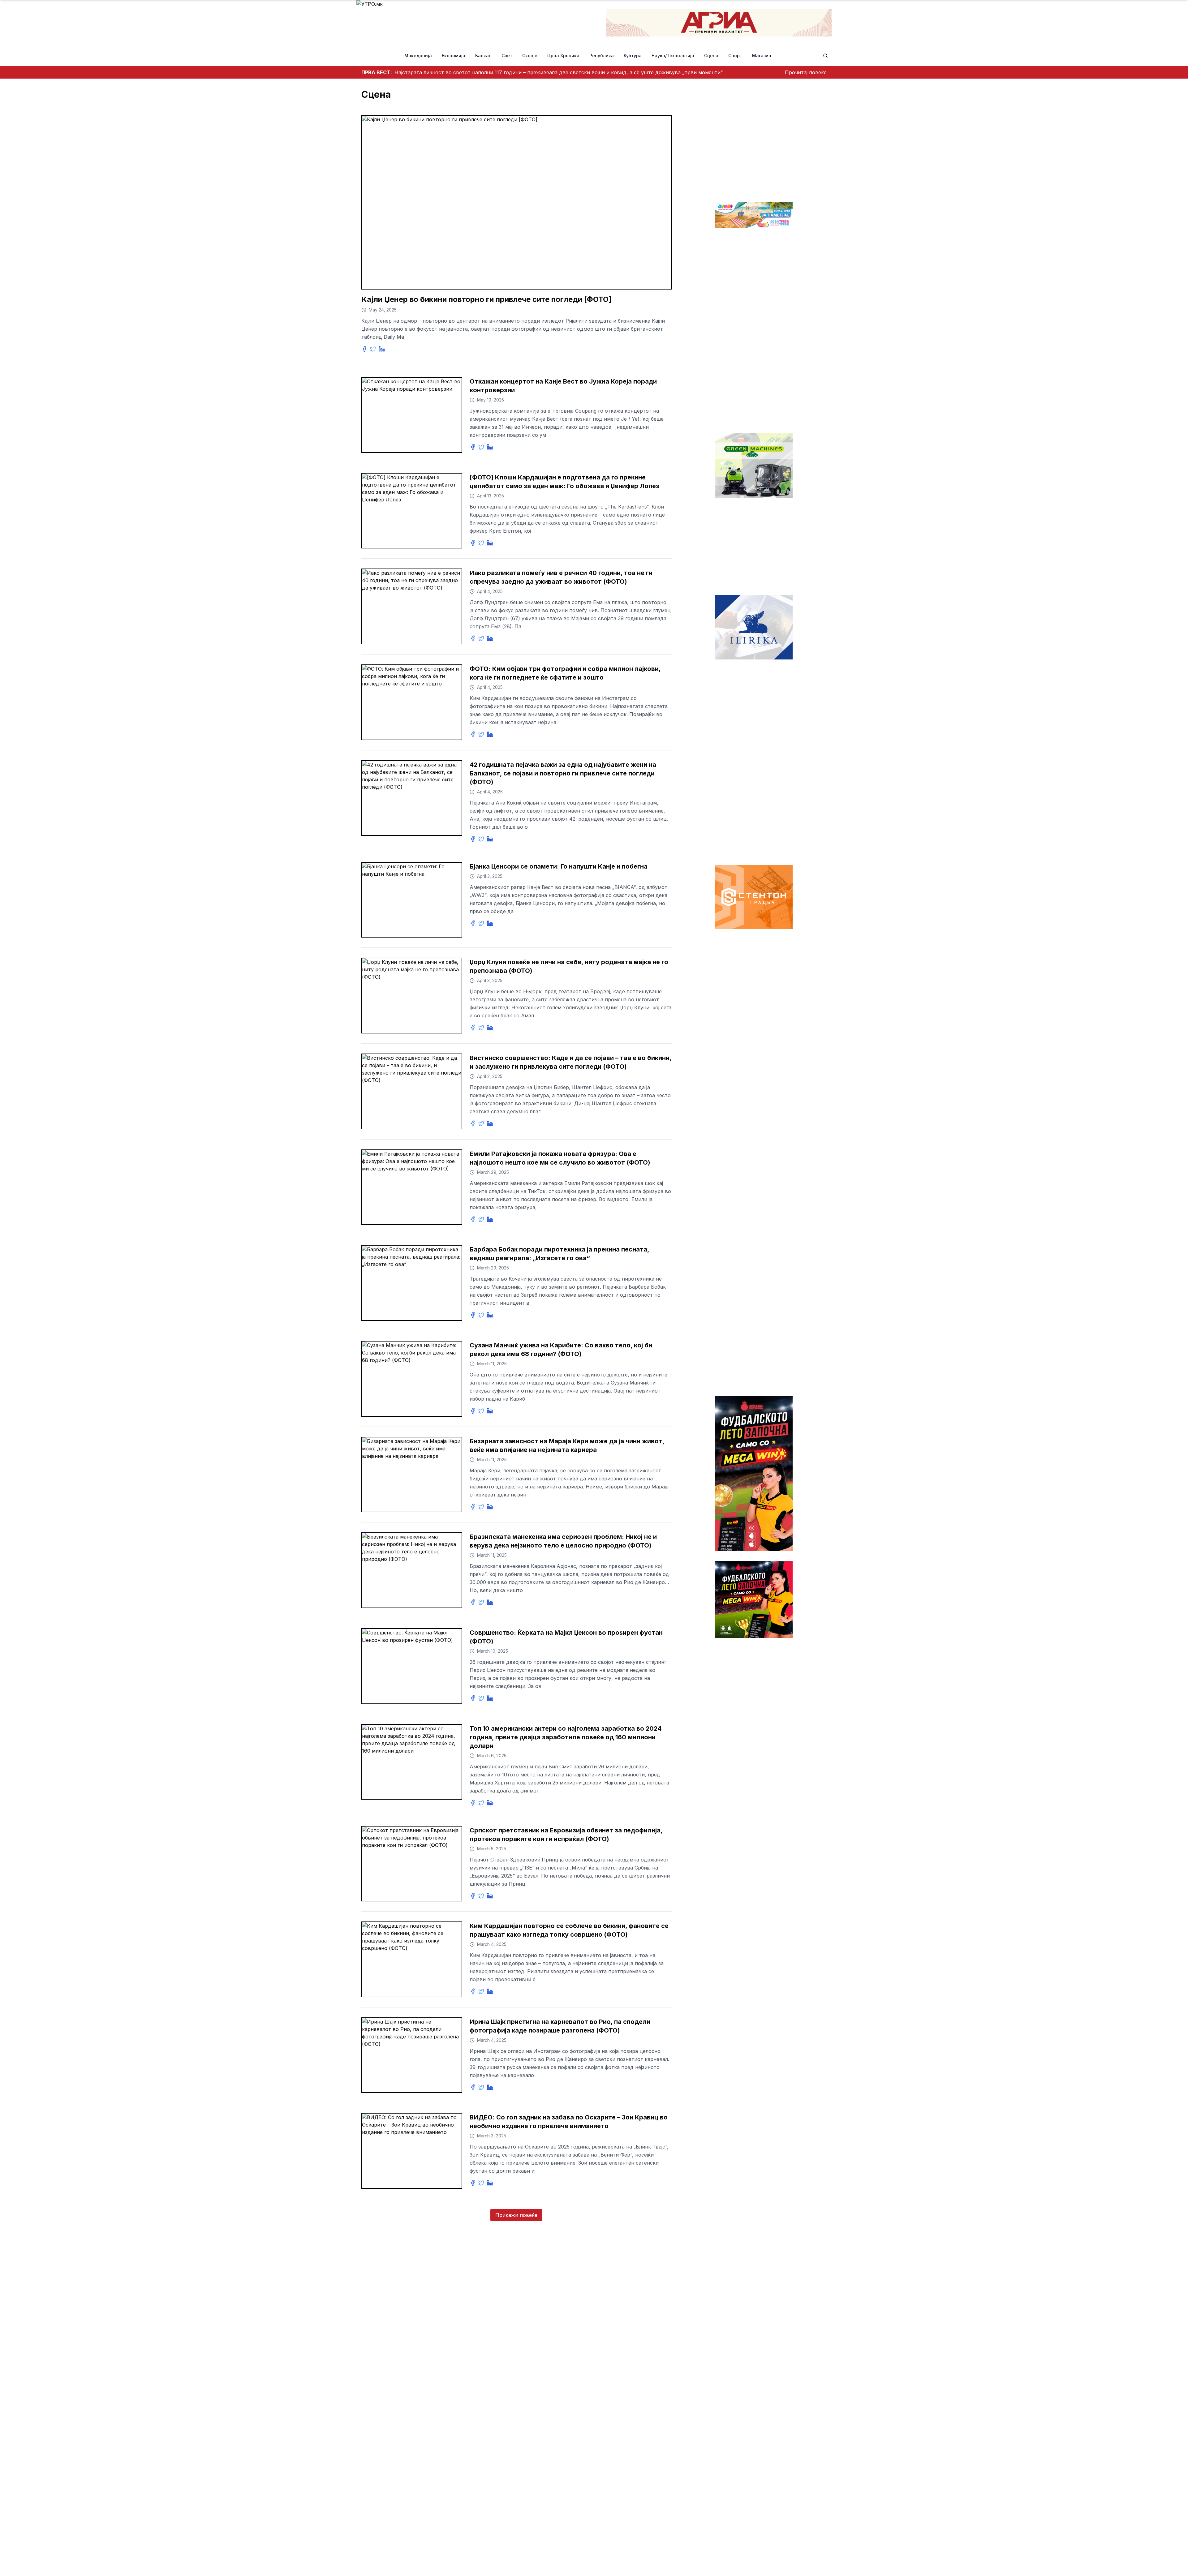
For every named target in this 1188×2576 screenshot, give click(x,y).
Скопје (530, 56)
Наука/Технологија (673, 56)
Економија (454, 56)
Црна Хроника (563, 56)
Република (602, 56)
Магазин (762, 56)
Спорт (735, 56)
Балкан (483, 56)
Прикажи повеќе (516, 2215)
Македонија (418, 56)
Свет (507, 56)
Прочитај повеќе (806, 72)
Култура (633, 56)
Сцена (711, 56)
